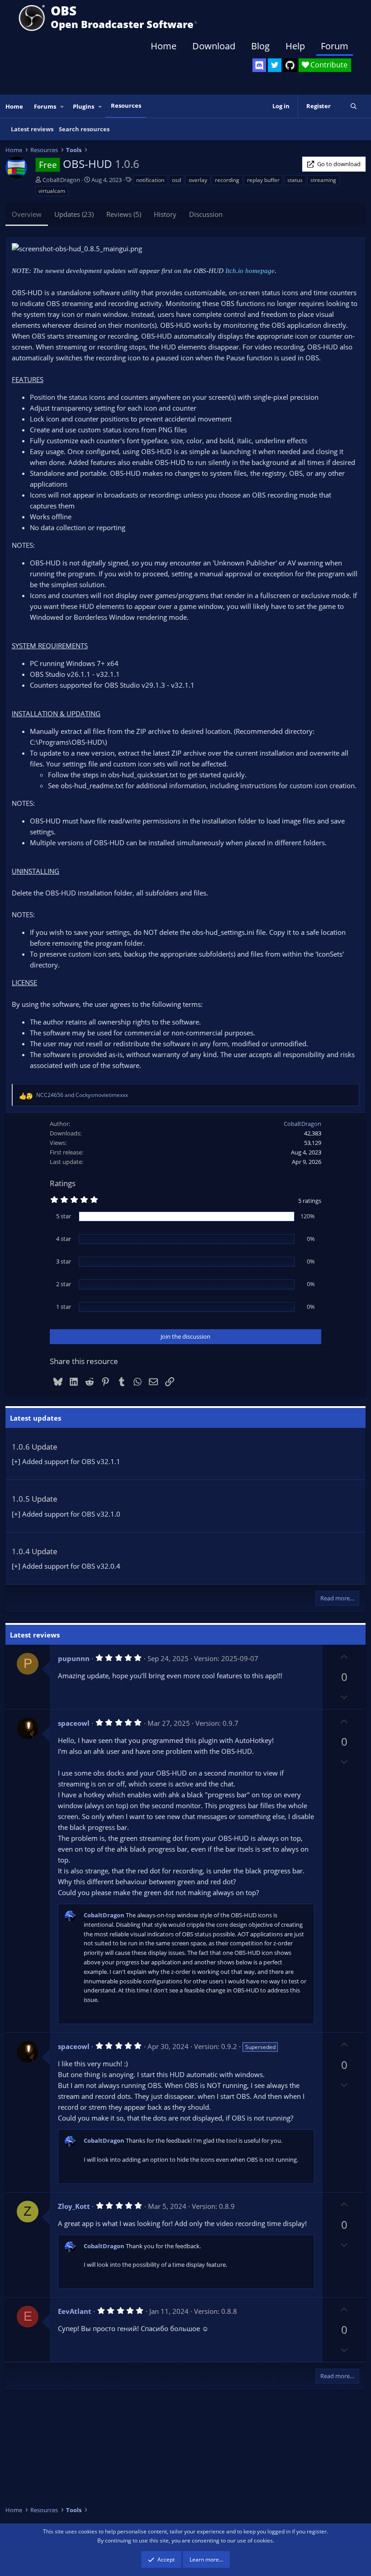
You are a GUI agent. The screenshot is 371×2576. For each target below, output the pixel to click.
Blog (260, 46)
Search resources (84, 129)
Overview (27, 214)
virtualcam (52, 191)
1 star (64, 1307)
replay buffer (263, 180)
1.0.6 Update (35, 1447)
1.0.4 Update (35, 1551)
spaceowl (74, 1723)
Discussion (206, 214)
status (295, 180)
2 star (64, 1284)
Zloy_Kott (74, 2206)
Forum (335, 46)
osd (176, 180)
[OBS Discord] (259, 65)
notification (150, 180)
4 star (64, 1239)
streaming (323, 180)
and (82, 1095)
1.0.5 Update (35, 1499)
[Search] (354, 106)
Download (214, 46)
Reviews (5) (124, 214)
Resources (126, 105)
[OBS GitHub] (290, 65)
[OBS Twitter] (275, 65)
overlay (198, 180)
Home (164, 46)
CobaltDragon (61, 180)
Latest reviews (32, 129)
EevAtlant (75, 2311)
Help (295, 46)
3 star (64, 1261)
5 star (64, 1216)
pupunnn (74, 1658)
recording (227, 180)
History (165, 214)
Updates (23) (74, 214)
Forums (45, 106)
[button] (62, 107)
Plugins (83, 106)
